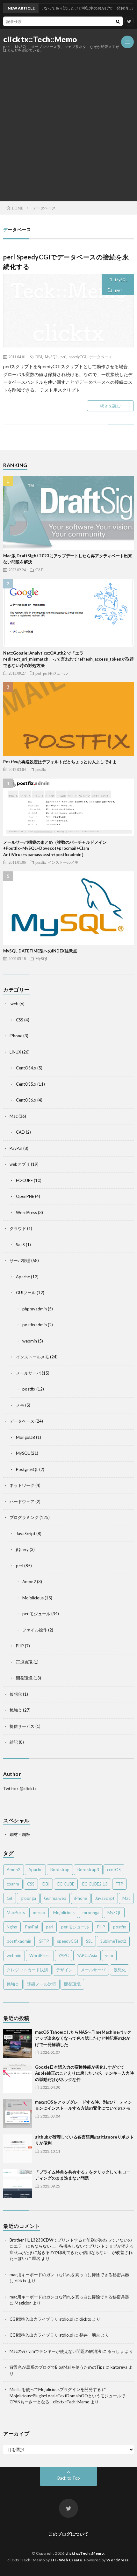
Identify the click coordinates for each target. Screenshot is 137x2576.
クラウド (18, 1228)
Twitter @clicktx (20, 1789)
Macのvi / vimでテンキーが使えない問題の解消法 (55, 2351)
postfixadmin (35, 1325)
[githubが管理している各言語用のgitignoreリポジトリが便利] (18, 2148)
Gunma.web (55, 1898)
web (14, 1004)
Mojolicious (33, 1598)
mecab (39, 1913)
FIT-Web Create (66, 2560)
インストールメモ (63, 862)
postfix (41, 769)
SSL (89, 1941)
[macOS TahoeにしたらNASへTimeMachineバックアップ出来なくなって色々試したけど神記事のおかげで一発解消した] (18, 2044)
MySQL (121, 280)
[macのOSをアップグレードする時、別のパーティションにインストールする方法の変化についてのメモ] (18, 2113)
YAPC (64, 1955)
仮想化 (16, 1694)
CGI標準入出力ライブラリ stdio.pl (41, 2319)
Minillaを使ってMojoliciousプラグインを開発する (55, 2389)
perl (118, 290)
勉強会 (16, 1710)
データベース (101, 357)
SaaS (20, 1245)
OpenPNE (25, 1196)
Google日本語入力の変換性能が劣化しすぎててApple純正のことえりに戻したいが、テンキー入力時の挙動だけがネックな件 (84, 2073)
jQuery (22, 1549)
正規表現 (24, 1662)
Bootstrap (60, 1870)
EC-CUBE (24, 1180)
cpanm (13, 1884)
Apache (23, 1277)
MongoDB (25, 1437)
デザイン (64, 1970)
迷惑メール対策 (42, 1984)
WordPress (26, 1212)
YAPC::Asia (87, 1955)
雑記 (14, 1742)
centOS (114, 1870)
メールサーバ (28, 1373)
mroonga (91, 1913)
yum (109, 1955)
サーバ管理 (20, 1261)
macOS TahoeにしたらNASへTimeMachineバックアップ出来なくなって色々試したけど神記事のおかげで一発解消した (83, 2038)
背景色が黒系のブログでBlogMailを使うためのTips (57, 2367)
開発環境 (24, 1678)
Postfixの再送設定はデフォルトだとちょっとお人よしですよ (60, 762)
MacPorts (16, 1913)
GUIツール (26, 1293)
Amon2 (29, 1582)
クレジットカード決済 (27, 1970)
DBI (39, 357)
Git (10, 1898)
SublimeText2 (113, 1941)
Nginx (12, 1927)
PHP (20, 1646)
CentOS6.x (26, 1100)
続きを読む (110, 406)
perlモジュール (55, 673)
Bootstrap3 (88, 1870)
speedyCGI (78, 357)
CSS (20, 1020)
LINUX (15, 1052)
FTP (119, 1884)
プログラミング (24, 1517)
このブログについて (68, 2534)
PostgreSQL (27, 1469)
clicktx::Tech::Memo (40, 39)
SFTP (44, 1941)
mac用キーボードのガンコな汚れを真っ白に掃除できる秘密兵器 (69, 2275)
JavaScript (26, 1534)
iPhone (16, 1036)
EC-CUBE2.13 (95, 1884)
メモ (20, 1405)
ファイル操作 (35, 1630)
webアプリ (20, 1164)
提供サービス (22, 1726)
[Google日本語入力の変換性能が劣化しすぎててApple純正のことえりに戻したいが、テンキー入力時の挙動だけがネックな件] (18, 2078)
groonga (28, 1898)
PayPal (16, 1148)
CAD (40, 570)
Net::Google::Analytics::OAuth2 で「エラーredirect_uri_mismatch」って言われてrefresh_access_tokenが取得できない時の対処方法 (68, 659)
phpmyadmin (35, 1309)
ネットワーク (22, 1485)
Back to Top (69, 2478)
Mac (14, 1116)
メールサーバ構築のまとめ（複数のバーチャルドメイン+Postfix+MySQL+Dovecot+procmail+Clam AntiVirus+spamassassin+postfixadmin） (55, 848)
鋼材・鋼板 (20, 1834)
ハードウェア (22, 1501)
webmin (30, 1341)
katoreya (119, 2367)
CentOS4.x (26, 1068)
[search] (118, 21)
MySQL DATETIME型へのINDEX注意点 (40, 951)
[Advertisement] (68, 123)
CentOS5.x (26, 1084)
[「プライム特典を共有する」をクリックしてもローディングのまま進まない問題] (18, 2183)
